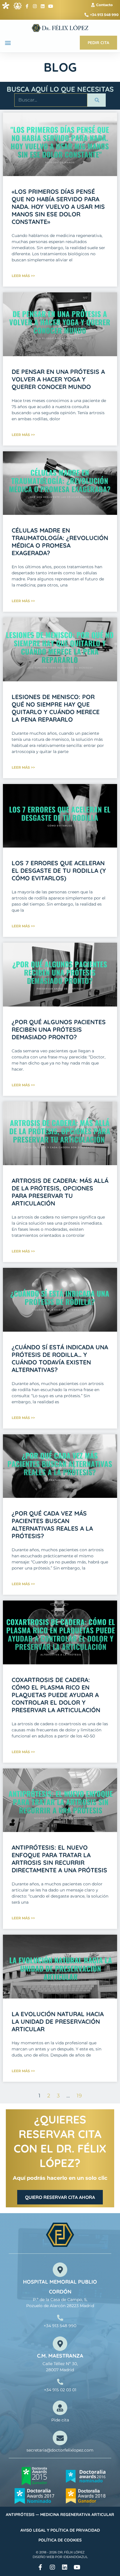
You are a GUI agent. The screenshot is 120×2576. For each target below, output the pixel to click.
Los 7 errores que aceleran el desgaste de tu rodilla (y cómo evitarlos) (59, 870)
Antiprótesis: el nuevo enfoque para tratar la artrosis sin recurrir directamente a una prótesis (59, 1859)
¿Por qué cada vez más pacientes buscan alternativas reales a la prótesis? (52, 1525)
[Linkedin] (43, 6)
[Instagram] (35, 6)
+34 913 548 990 (60, 2326)
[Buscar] (97, 100)
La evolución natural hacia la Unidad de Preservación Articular (58, 2021)
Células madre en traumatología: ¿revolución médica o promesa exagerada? (60, 542)
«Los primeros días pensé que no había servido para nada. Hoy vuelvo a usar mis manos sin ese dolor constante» (58, 207)
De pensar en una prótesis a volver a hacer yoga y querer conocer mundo (58, 379)
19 (79, 2096)
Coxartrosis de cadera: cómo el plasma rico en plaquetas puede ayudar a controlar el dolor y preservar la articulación (56, 1695)
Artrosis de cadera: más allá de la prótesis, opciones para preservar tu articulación (60, 1192)
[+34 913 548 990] (60, 2318)
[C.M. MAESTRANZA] (60, 2344)
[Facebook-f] (27, 6)
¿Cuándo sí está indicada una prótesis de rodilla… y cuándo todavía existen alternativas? (60, 1358)
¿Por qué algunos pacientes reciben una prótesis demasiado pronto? (59, 1029)
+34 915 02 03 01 (60, 2390)
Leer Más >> (23, 276)
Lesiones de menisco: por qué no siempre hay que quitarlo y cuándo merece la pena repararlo (56, 708)
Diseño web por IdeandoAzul (60, 2557)
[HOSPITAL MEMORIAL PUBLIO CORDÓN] (60, 2270)
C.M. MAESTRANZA (60, 2356)
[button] (8, 42)
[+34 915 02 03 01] (60, 2382)
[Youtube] (51, 6)
